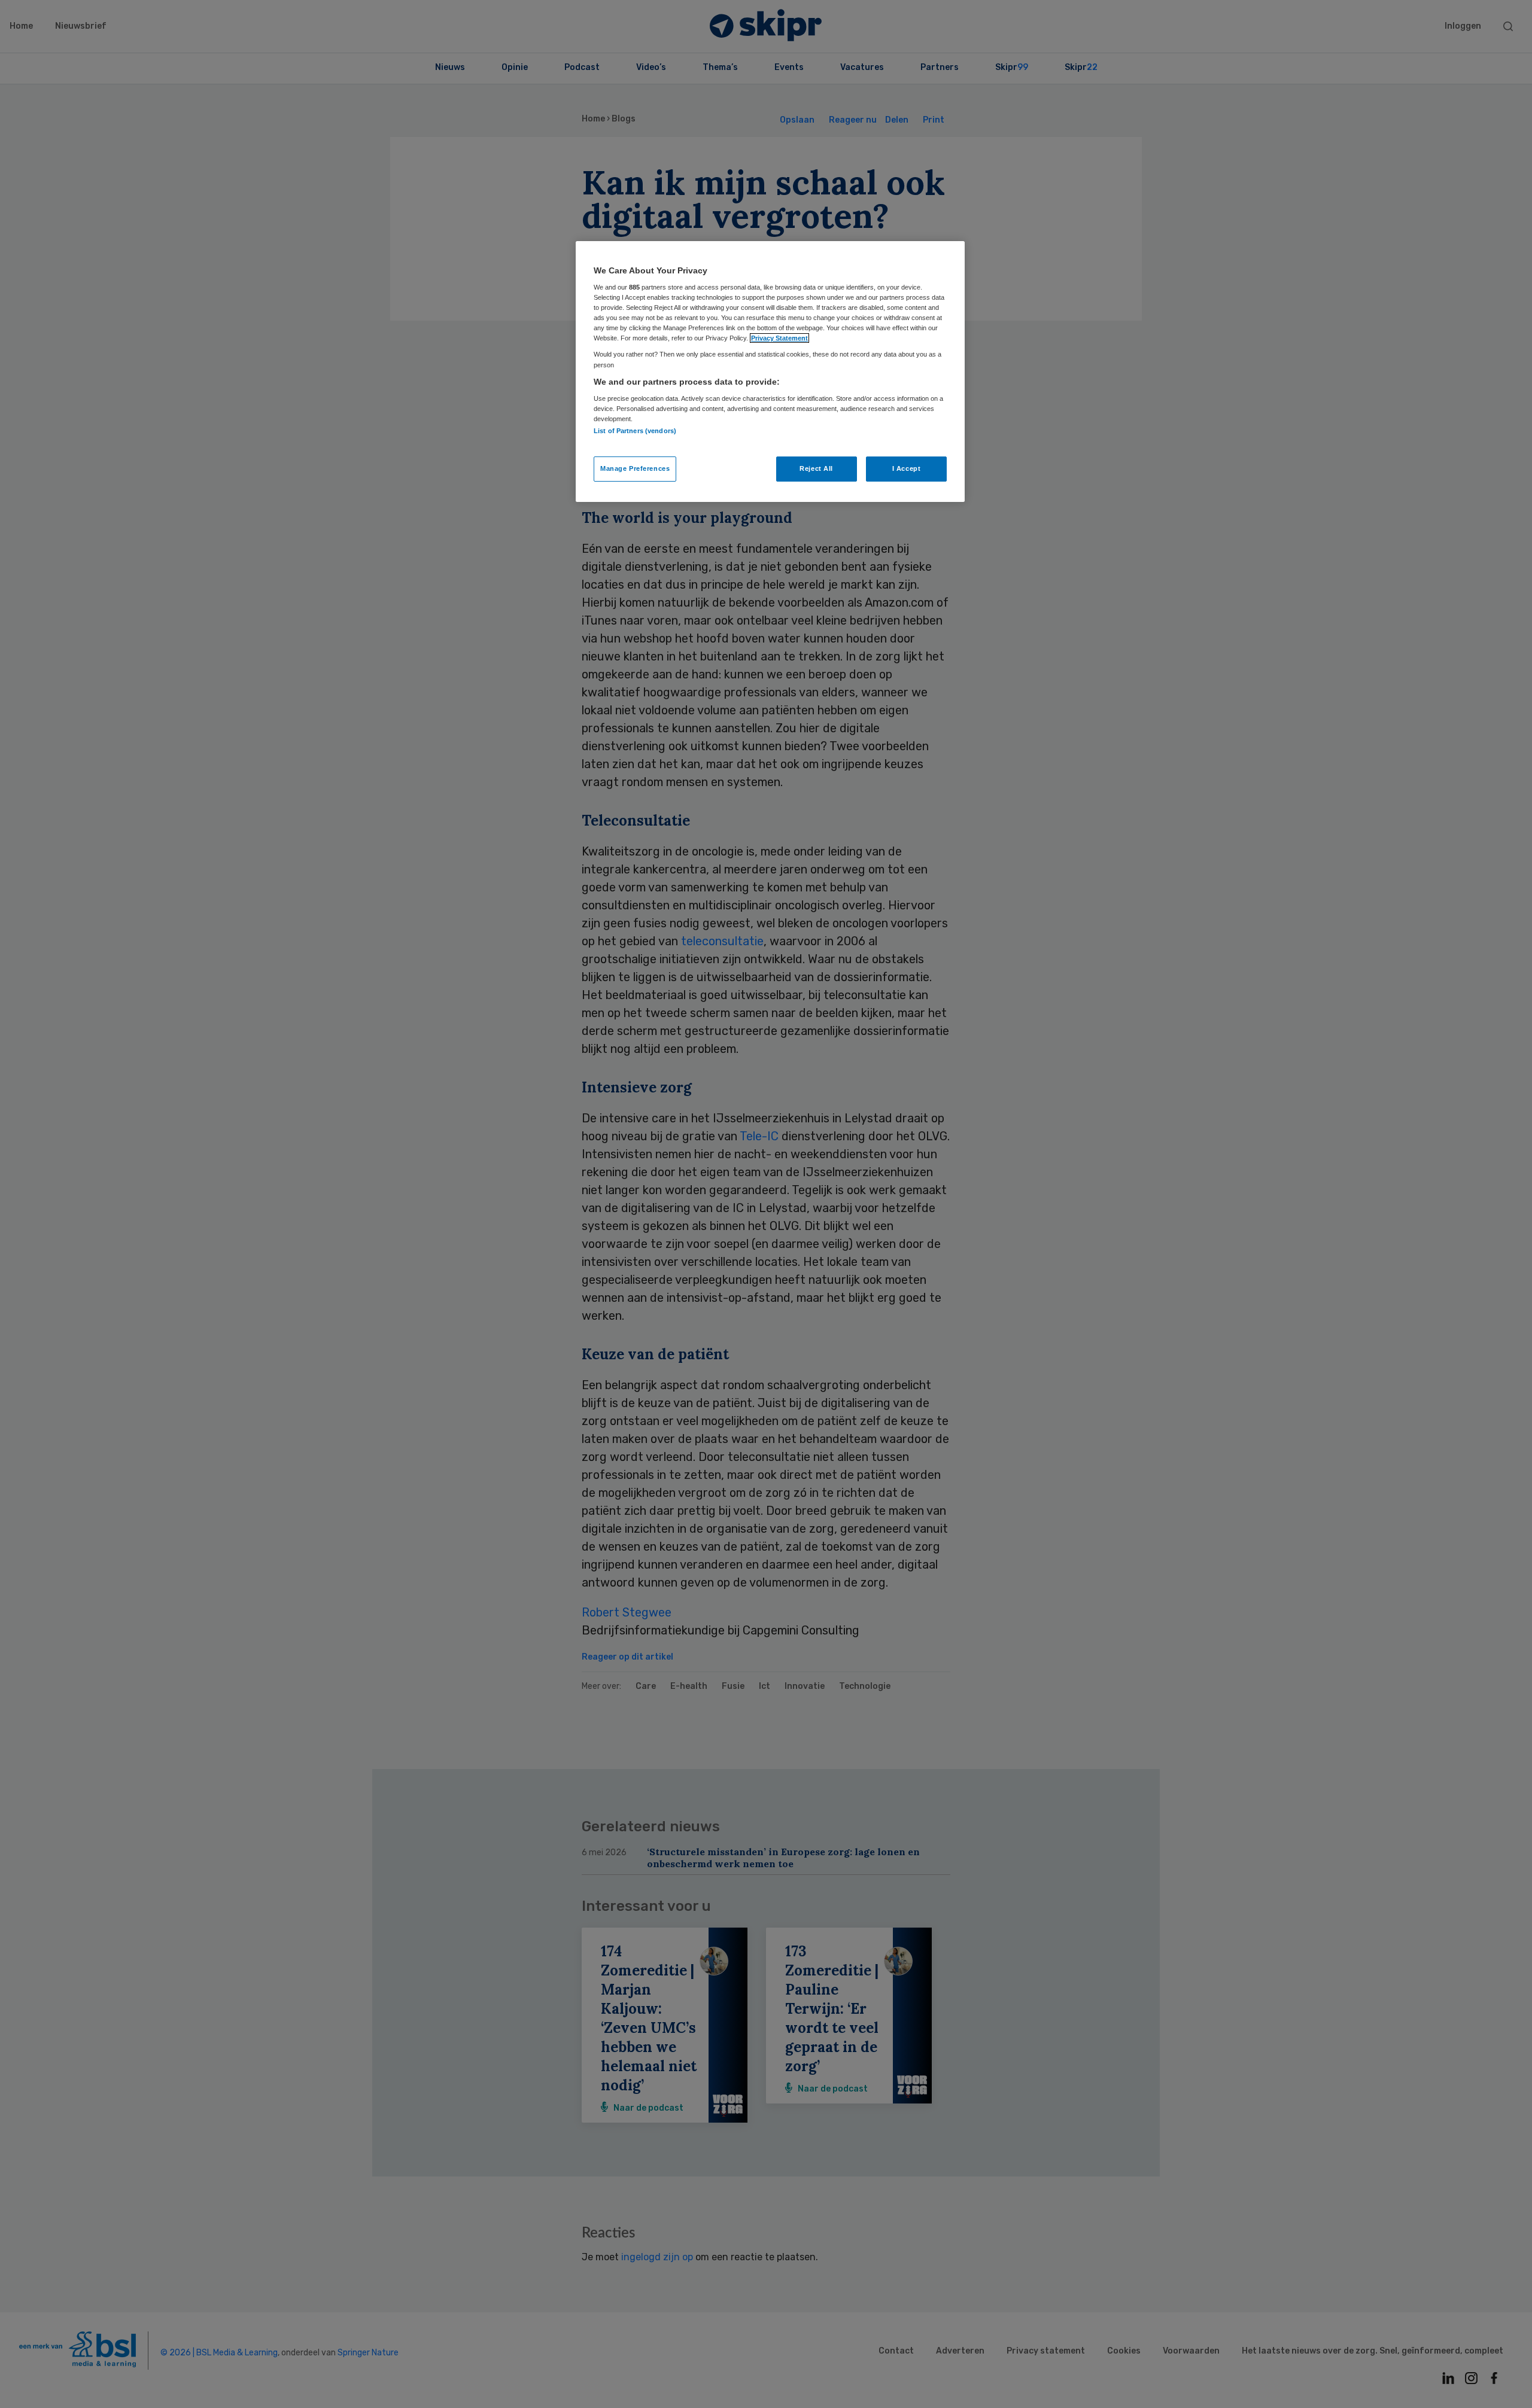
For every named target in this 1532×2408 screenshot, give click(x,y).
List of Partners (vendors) (635, 431)
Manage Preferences (635, 468)
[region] (770, 372)
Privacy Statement (779, 338)
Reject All (816, 468)
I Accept (907, 468)
